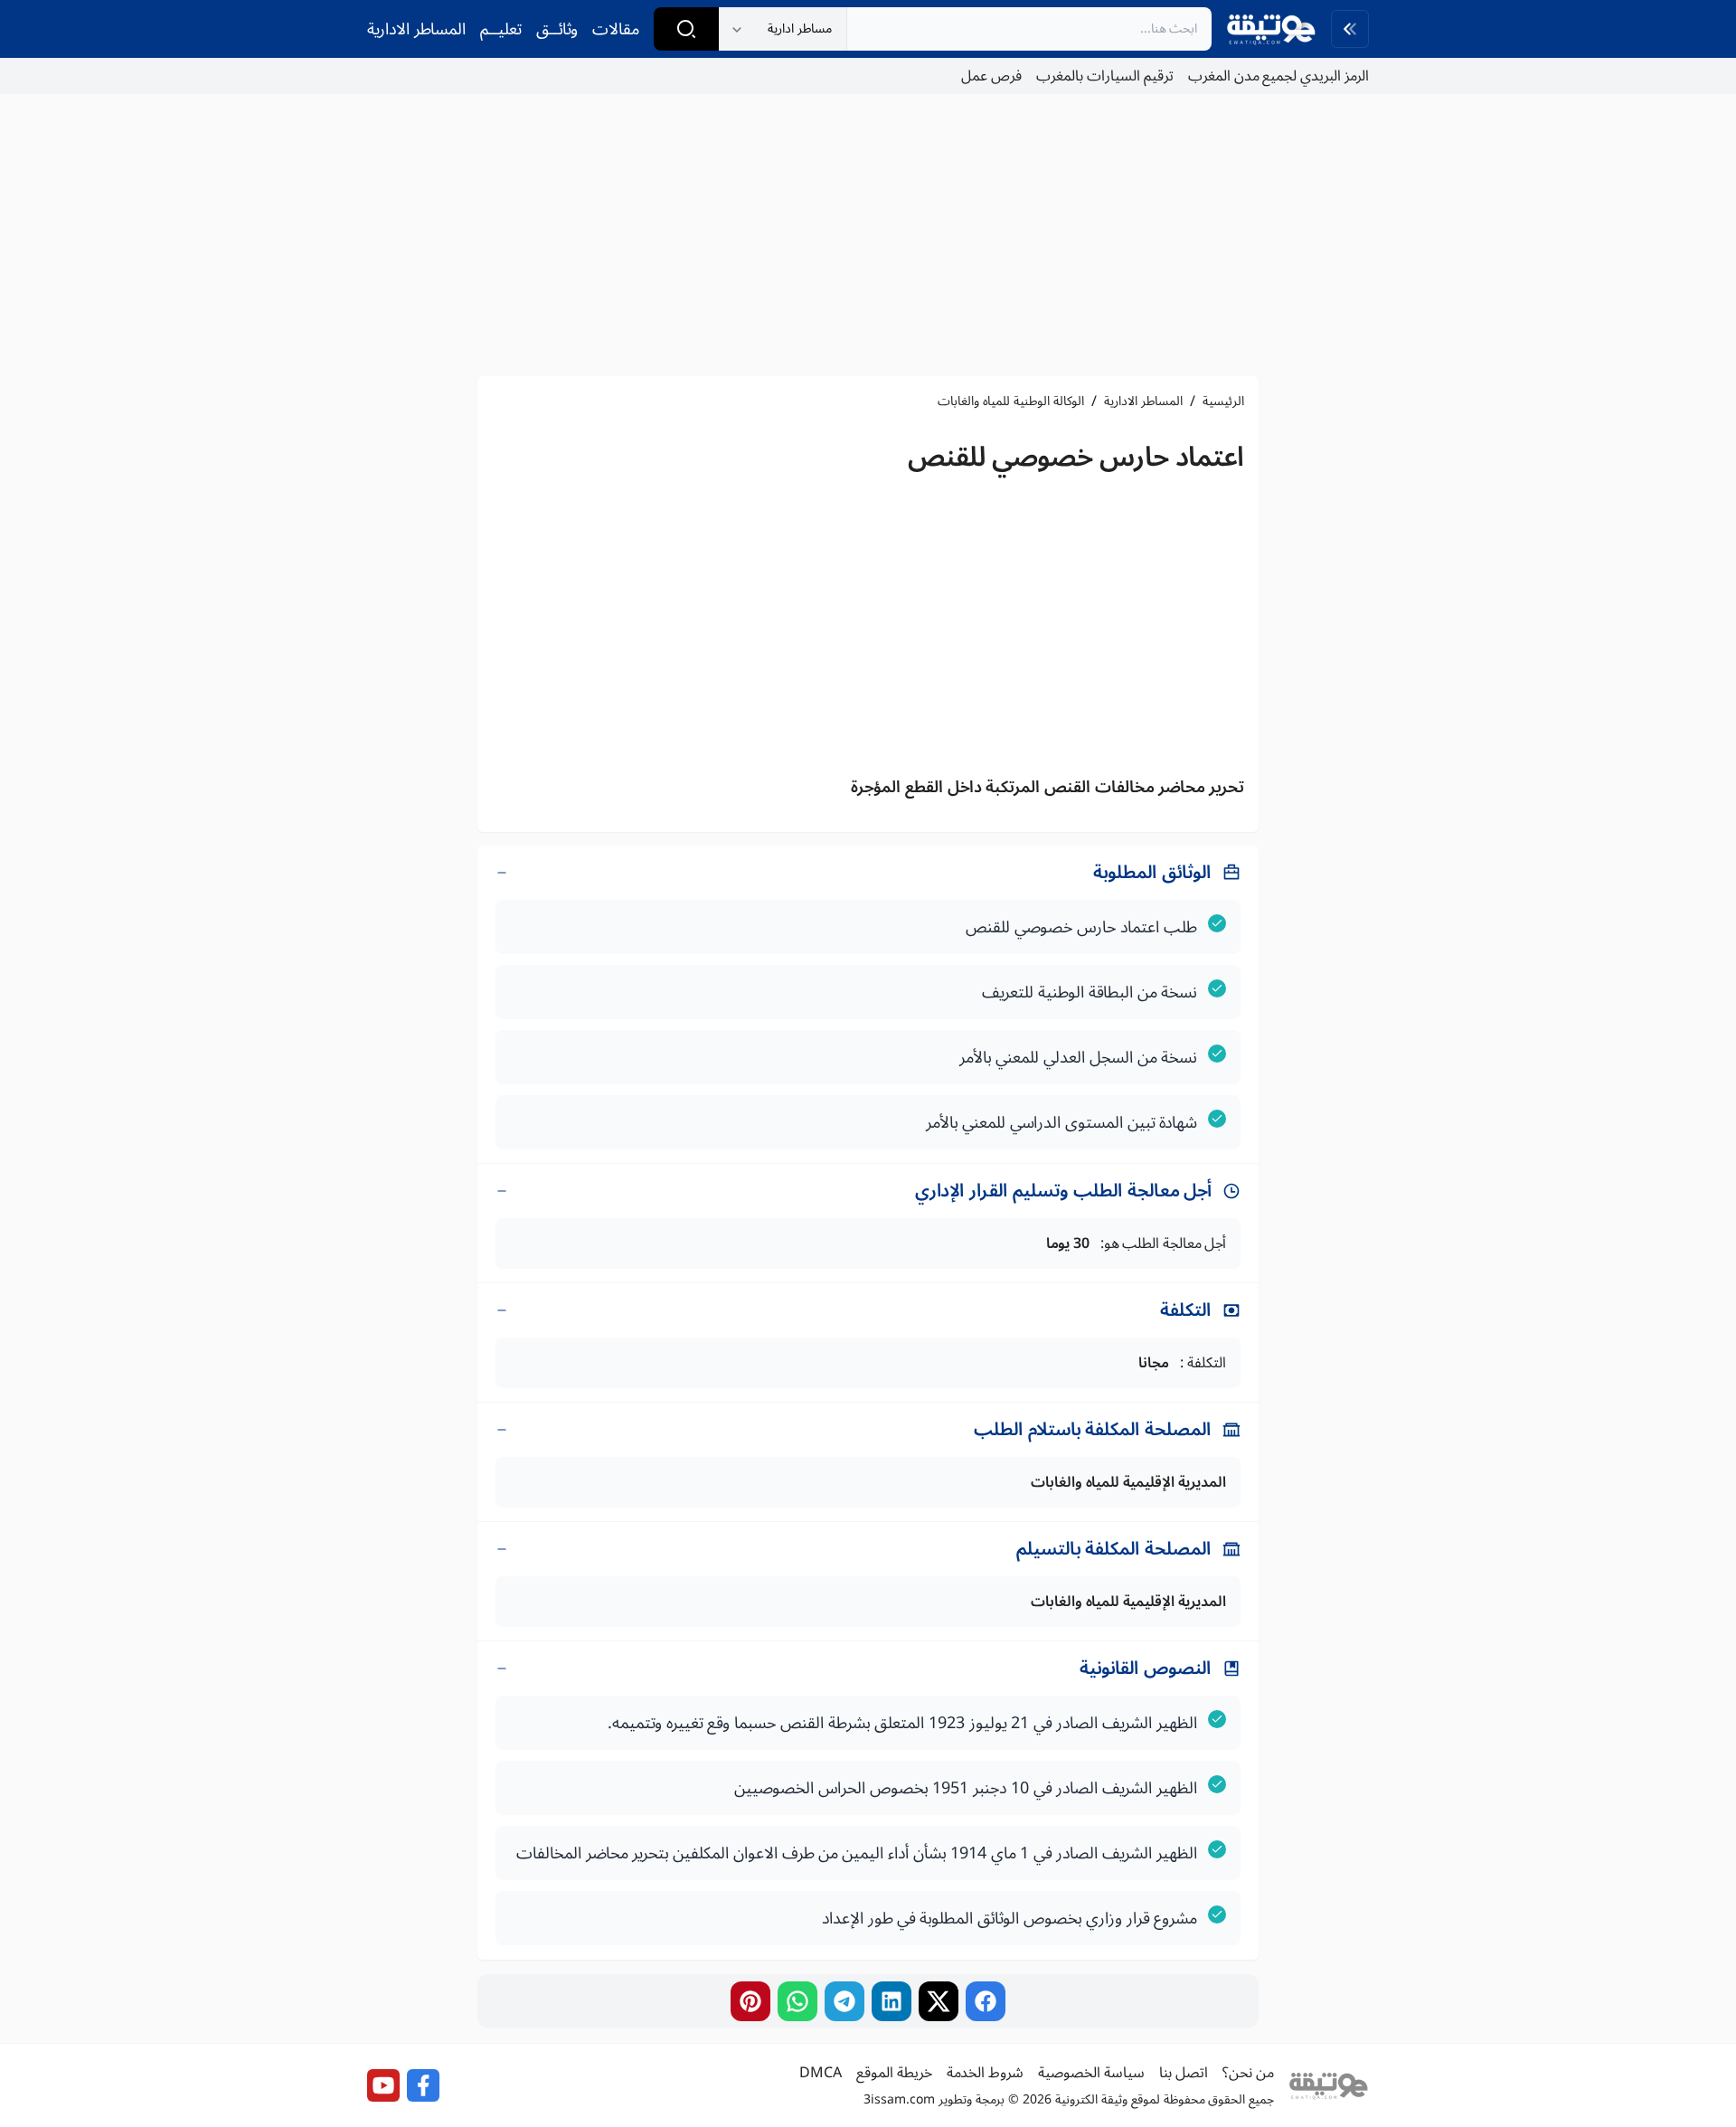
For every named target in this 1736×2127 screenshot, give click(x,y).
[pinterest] (750, 2001)
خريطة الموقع (894, 2073)
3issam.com (899, 2099)
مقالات (616, 29)
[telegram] (844, 2001)
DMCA (821, 2073)
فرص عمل (991, 76)
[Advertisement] (868, 235)
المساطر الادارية (416, 29)
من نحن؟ (1248, 2073)
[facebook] (986, 2001)
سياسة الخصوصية (1091, 2073)
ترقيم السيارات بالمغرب (1105, 76)
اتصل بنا (1184, 2073)
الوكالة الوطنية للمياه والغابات (1011, 402)
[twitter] (939, 2001)
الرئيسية (1223, 402)
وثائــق (557, 29)
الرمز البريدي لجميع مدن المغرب (1278, 76)
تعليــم (501, 29)
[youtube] (383, 2085)
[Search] (686, 29)
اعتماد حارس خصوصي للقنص (1076, 457)
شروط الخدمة (985, 2073)
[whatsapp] (797, 2001)
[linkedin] (892, 2001)
